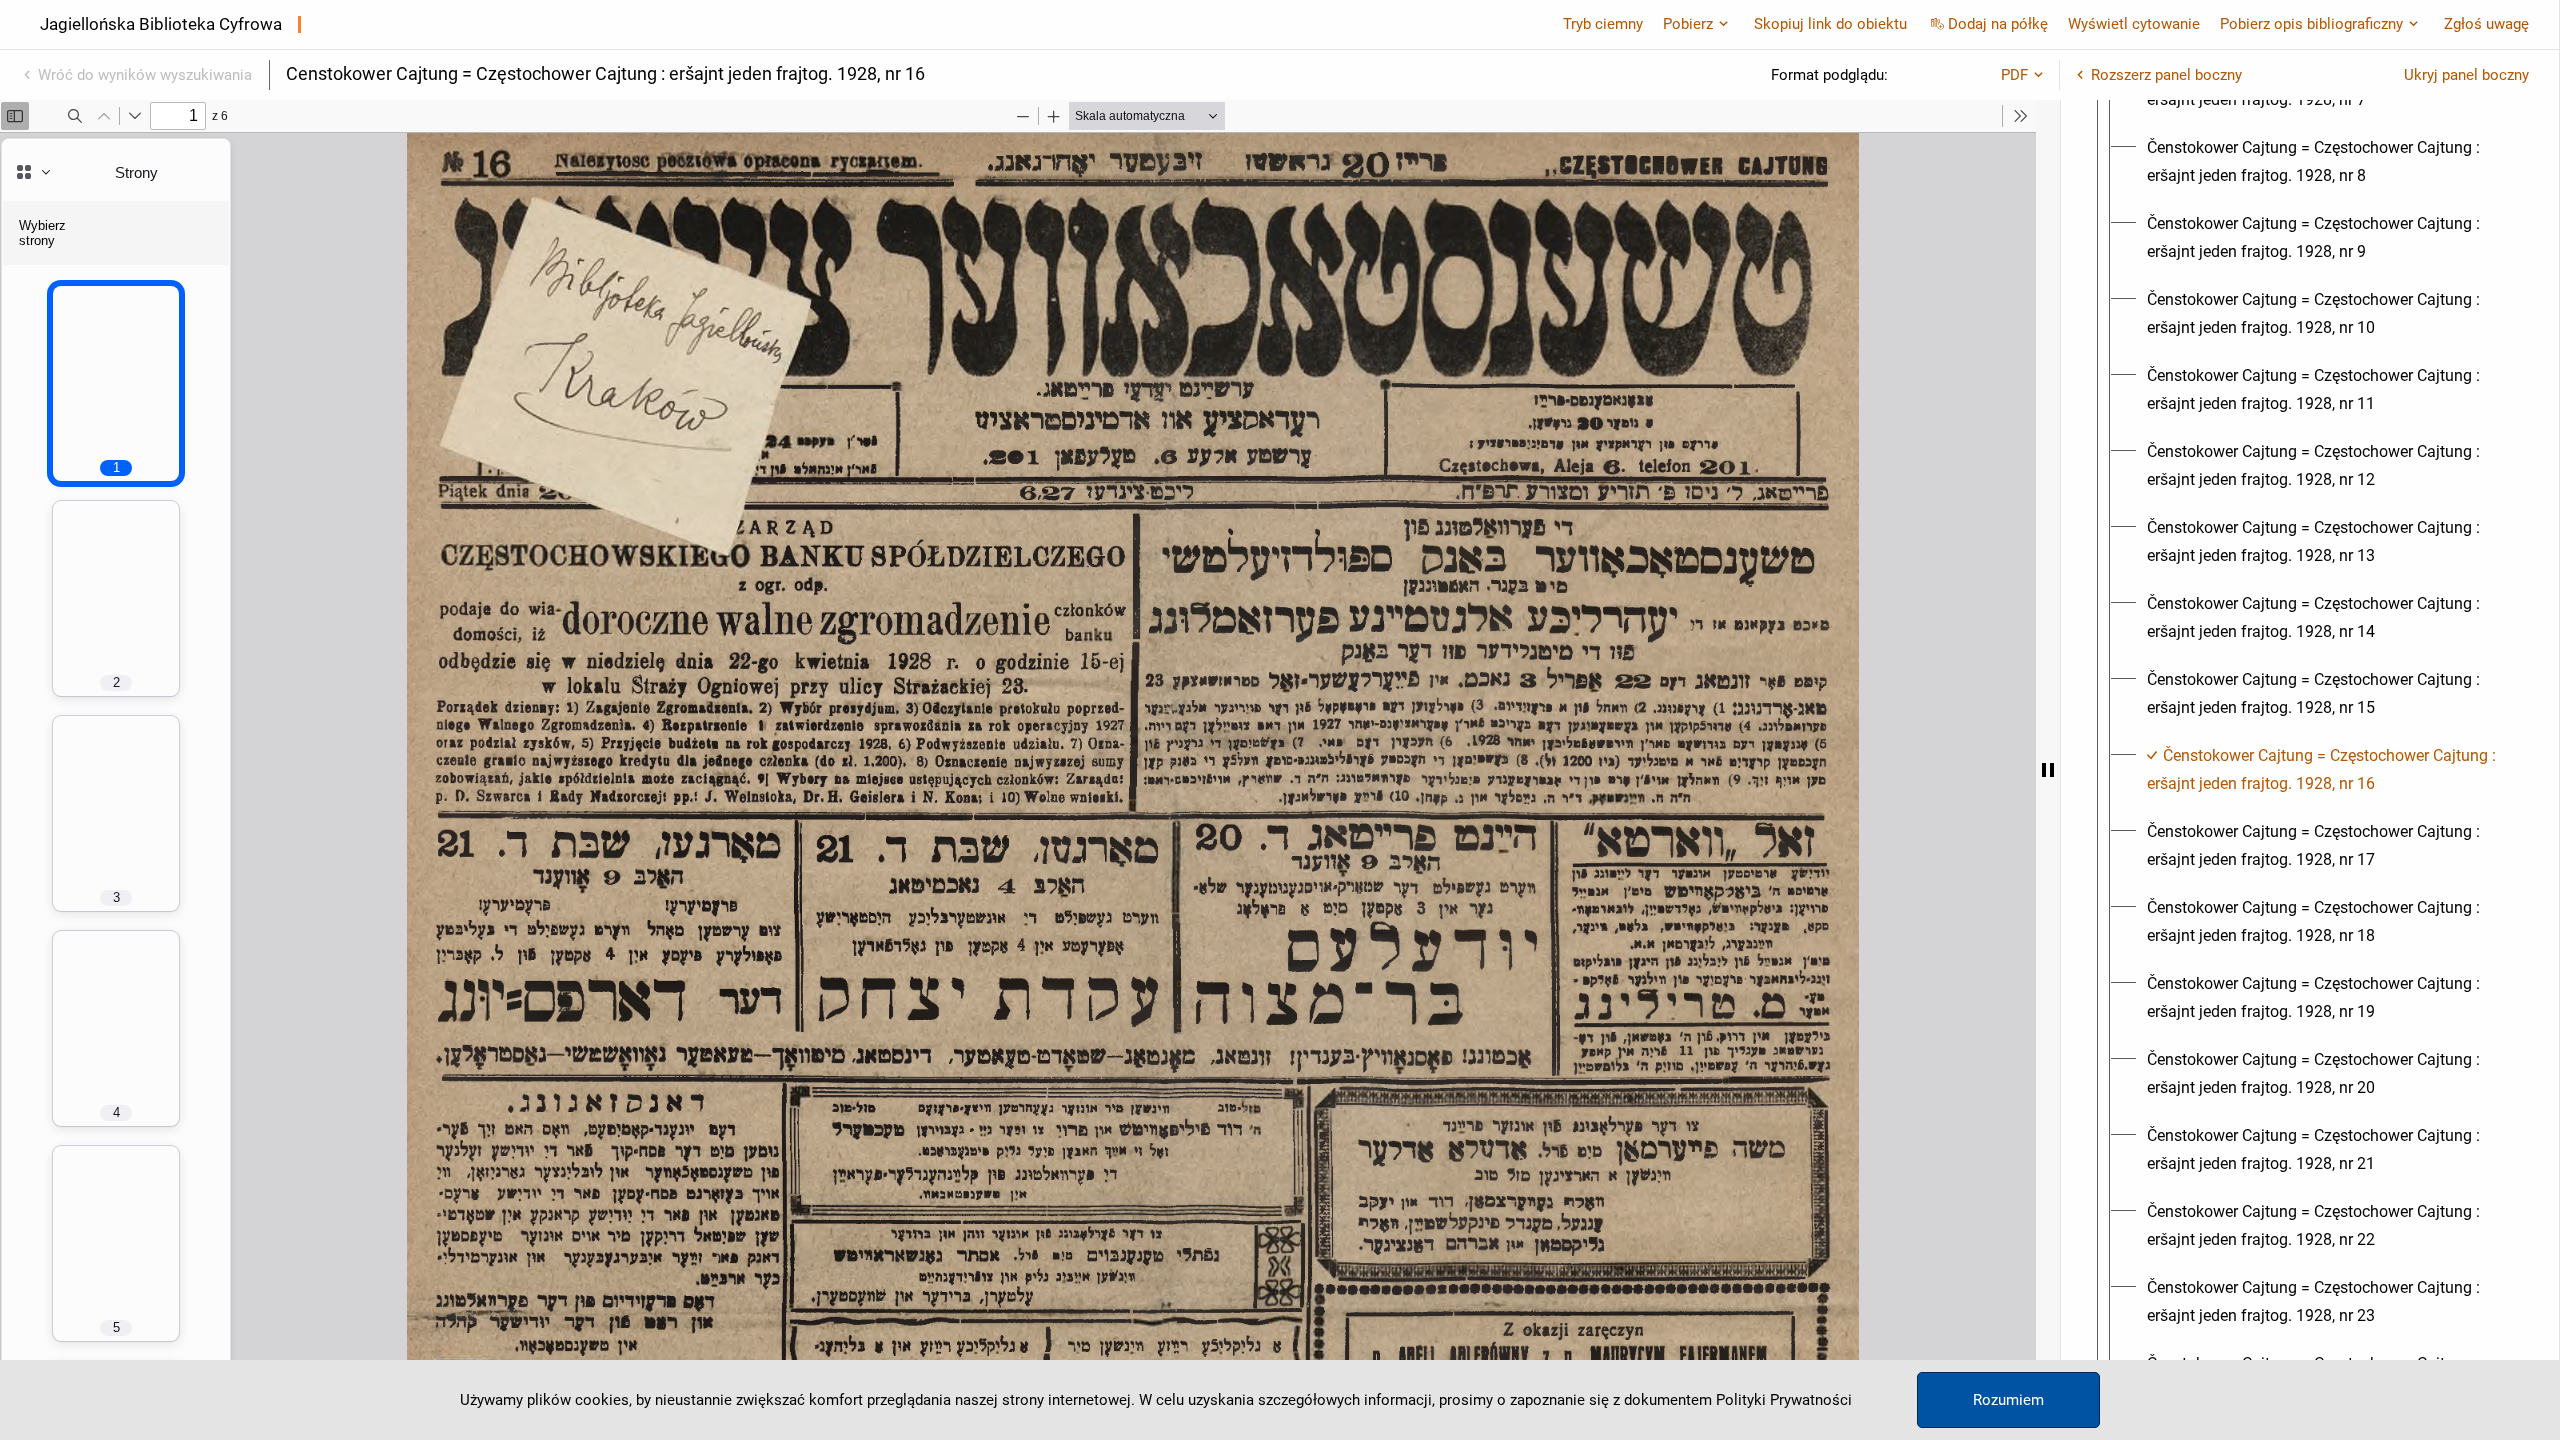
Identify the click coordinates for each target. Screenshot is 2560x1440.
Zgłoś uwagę (2486, 24)
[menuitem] (2328, 162)
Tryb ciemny (1603, 24)
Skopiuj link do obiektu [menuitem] (1830, 24)
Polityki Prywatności (1784, 1400)
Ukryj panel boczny (2466, 75)
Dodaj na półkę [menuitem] (1998, 24)
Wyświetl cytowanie (2134, 24)
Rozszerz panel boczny (2166, 75)
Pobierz (1688, 24)
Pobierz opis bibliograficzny (2311, 24)
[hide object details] (2048, 770)
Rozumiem (2008, 1400)
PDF (2014, 75)
